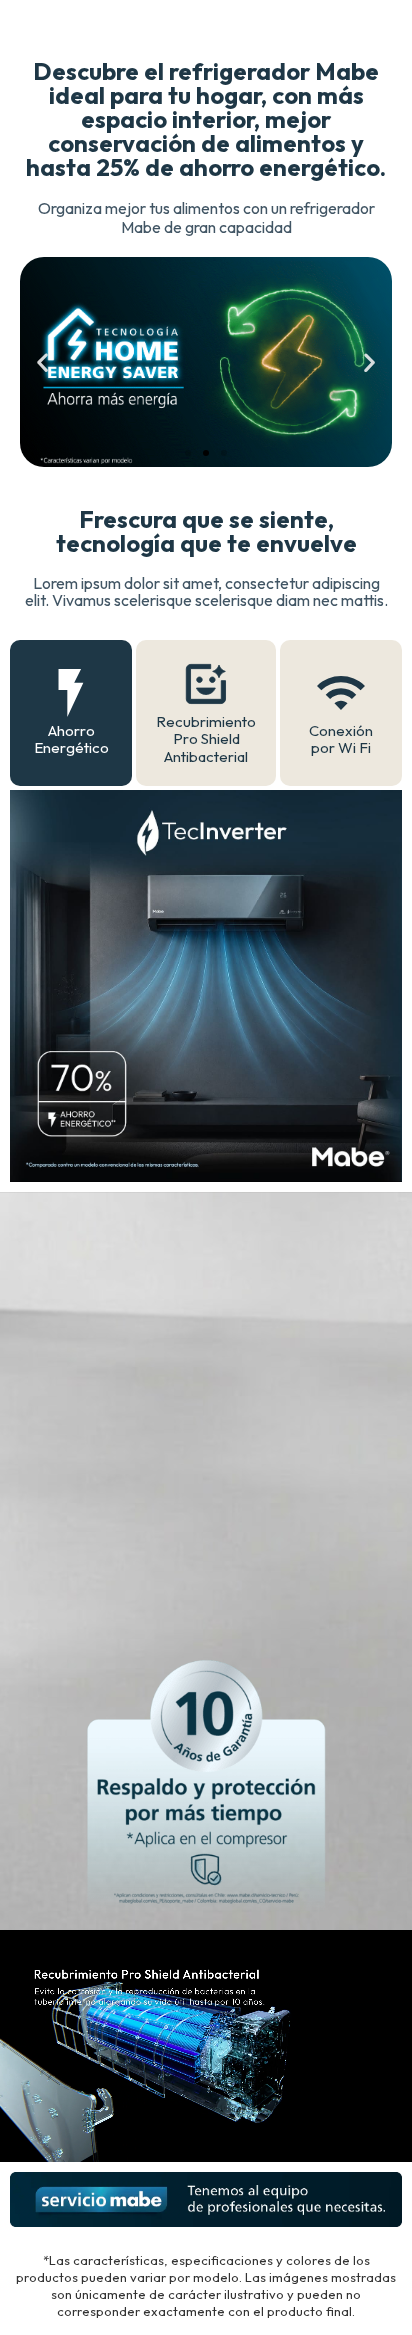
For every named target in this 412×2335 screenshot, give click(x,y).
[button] (42, 362)
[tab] (71, 713)
